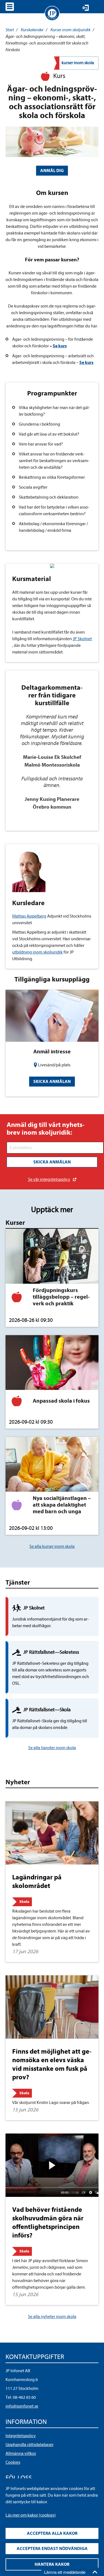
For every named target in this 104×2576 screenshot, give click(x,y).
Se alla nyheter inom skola (52, 2317)
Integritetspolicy (21, 2436)
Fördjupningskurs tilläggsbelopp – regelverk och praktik (61, 1297)
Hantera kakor (52, 2564)
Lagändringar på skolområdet (37, 1881)
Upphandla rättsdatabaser (30, 2445)
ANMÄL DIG (52, 171)
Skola (24, 1902)
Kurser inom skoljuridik (70, 30)
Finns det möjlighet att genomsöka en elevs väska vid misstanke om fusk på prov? (52, 2064)
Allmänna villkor (21, 2453)
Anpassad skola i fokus (61, 1401)
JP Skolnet (82, 639)
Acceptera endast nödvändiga (52, 2549)
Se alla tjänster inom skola (52, 1748)
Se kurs (86, 363)
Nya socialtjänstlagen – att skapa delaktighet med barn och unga (62, 1505)
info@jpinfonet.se (22, 2406)
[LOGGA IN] (86, 8)
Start (10, 30)
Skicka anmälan (52, 1082)
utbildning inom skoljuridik (37, 952)
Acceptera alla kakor (52, 2533)
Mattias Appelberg (29, 916)
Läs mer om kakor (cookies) (31, 2515)
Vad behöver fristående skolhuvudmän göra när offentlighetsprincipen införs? (48, 2223)
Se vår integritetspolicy (49, 1179)
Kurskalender (32, 30)
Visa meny (10, 7)
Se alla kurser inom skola (52, 1546)
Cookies (13, 2462)
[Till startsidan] (52, 13)
